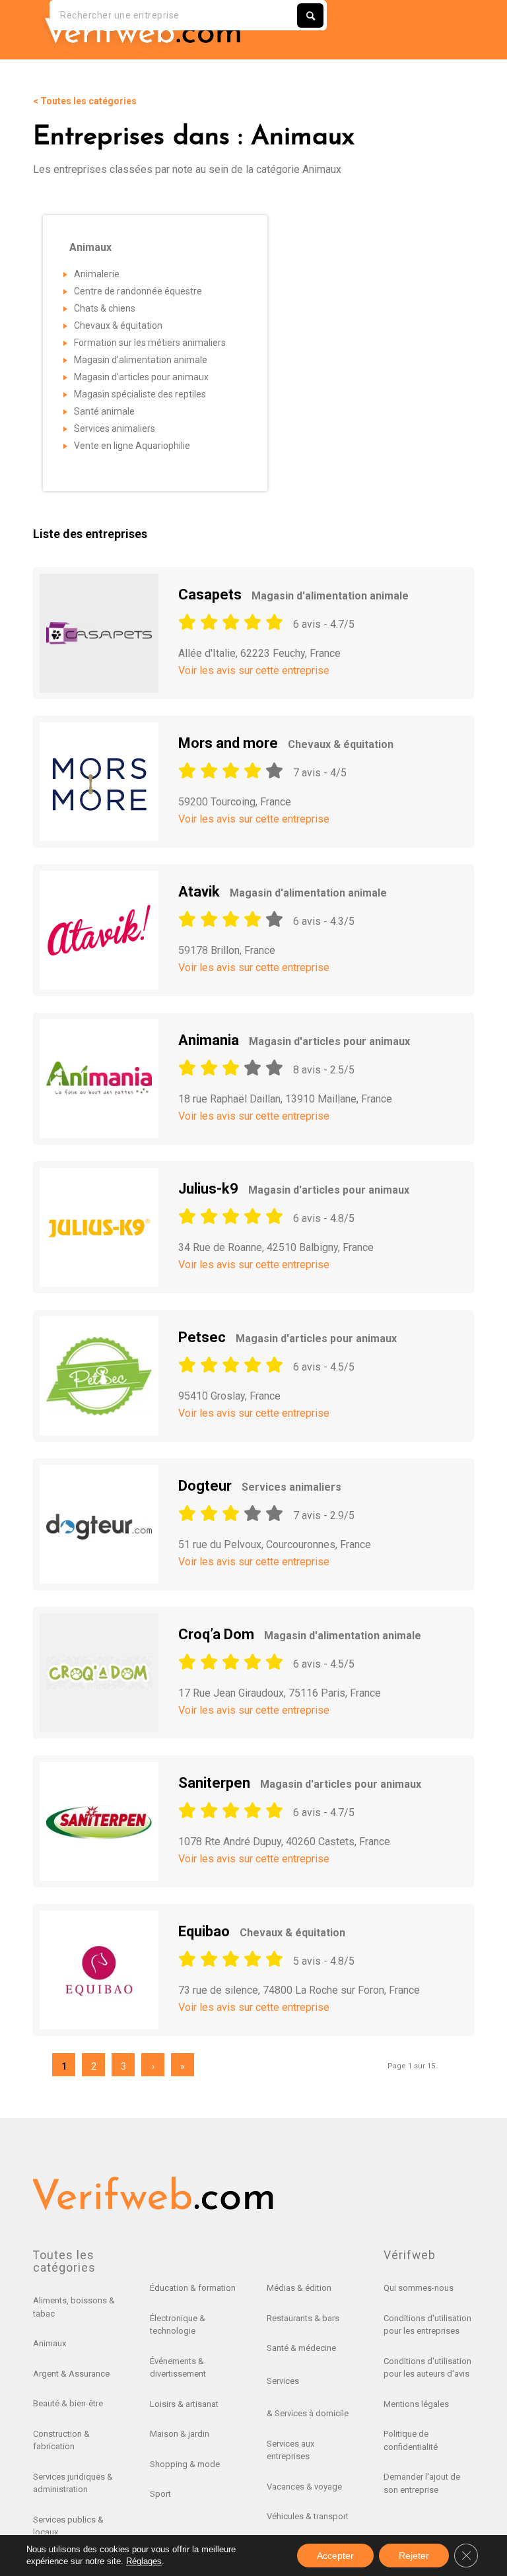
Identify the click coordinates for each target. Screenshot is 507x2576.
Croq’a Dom (300, 1634)
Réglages (144, 2561)
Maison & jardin (180, 2434)
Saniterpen (300, 1783)
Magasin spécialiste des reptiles (140, 394)
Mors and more (286, 743)
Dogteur (260, 1486)
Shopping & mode (185, 2464)
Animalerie (97, 274)
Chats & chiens (105, 308)
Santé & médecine (301, 2348)
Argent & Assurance (71, 2374)
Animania (294, 1040)
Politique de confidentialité (411, 2440)
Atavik (283, 892)
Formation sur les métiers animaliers (150, 343)
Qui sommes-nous (419, 2288)
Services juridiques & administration (73, 2483)
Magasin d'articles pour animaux (141, 377)
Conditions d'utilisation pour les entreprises (427, 2325)
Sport (160, 2494)
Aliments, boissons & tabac (74, 2307)
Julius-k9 (294, 1189)
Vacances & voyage (304, 2487)
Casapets (293, 594)
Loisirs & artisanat (184, 2404)
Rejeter (414, 2556)
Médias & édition (299, 2288)
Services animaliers (115, 428)
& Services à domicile (308, 2413)
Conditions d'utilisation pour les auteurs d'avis (427, 2368)
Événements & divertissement (178, 2368)
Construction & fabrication (61, 2440)
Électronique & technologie (178, 2325)
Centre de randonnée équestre (138, 291)
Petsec (287, 1337)
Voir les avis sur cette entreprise (254, 670)
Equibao (262, 1931)
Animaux (50, 2343)
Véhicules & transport (308, 2516)
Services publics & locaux (68, 2526)
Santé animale (104, 411)
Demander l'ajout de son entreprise (422, 2483)
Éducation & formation (193, 2288)
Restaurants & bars (303, 2318)
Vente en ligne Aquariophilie (132, 446)
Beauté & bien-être (68, 2403)
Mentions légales (416, 2404)
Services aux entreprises (290, 2450)
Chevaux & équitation (118, 325)
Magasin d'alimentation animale (141, 360)
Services (283, 2381)
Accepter (335, 2556)
